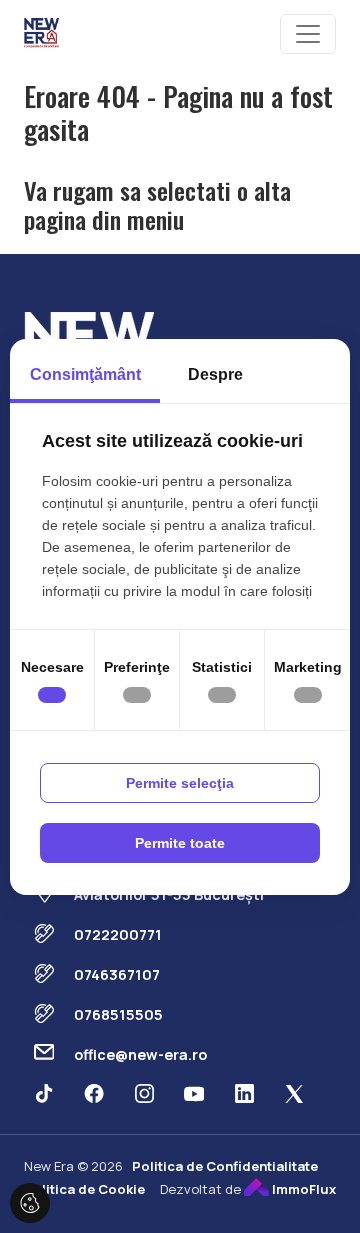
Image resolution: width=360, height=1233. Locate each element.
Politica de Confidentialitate (225, 1166)
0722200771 (118, 934)
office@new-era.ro (140, 1054)
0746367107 (117, 974)
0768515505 (118, 1014)
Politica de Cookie (84, 1189)
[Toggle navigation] (308, 34)
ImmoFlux (302, 1189)
